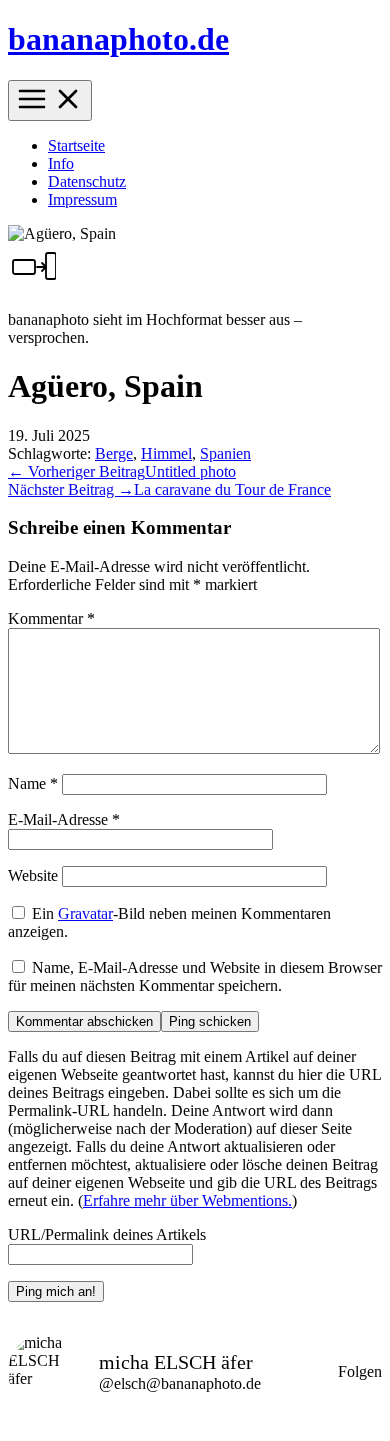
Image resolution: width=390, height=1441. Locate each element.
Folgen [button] (360, 1371)
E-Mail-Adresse (64, 819)
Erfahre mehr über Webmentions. (187, 1200)
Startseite (76, 145)
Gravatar (85, 913)
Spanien (225, 453)
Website (33, 875)
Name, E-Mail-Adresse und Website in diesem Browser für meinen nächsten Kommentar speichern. (195, 976)
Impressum (82, 199)
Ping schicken (210, 1021)
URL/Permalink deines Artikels (107, 1234)
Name (33, 783)
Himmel (166, 453)
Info (61, 163)
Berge (114, 453)
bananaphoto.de (118, 39)
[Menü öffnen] (50, 100)
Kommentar (51, 618)
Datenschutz (87, 181)
